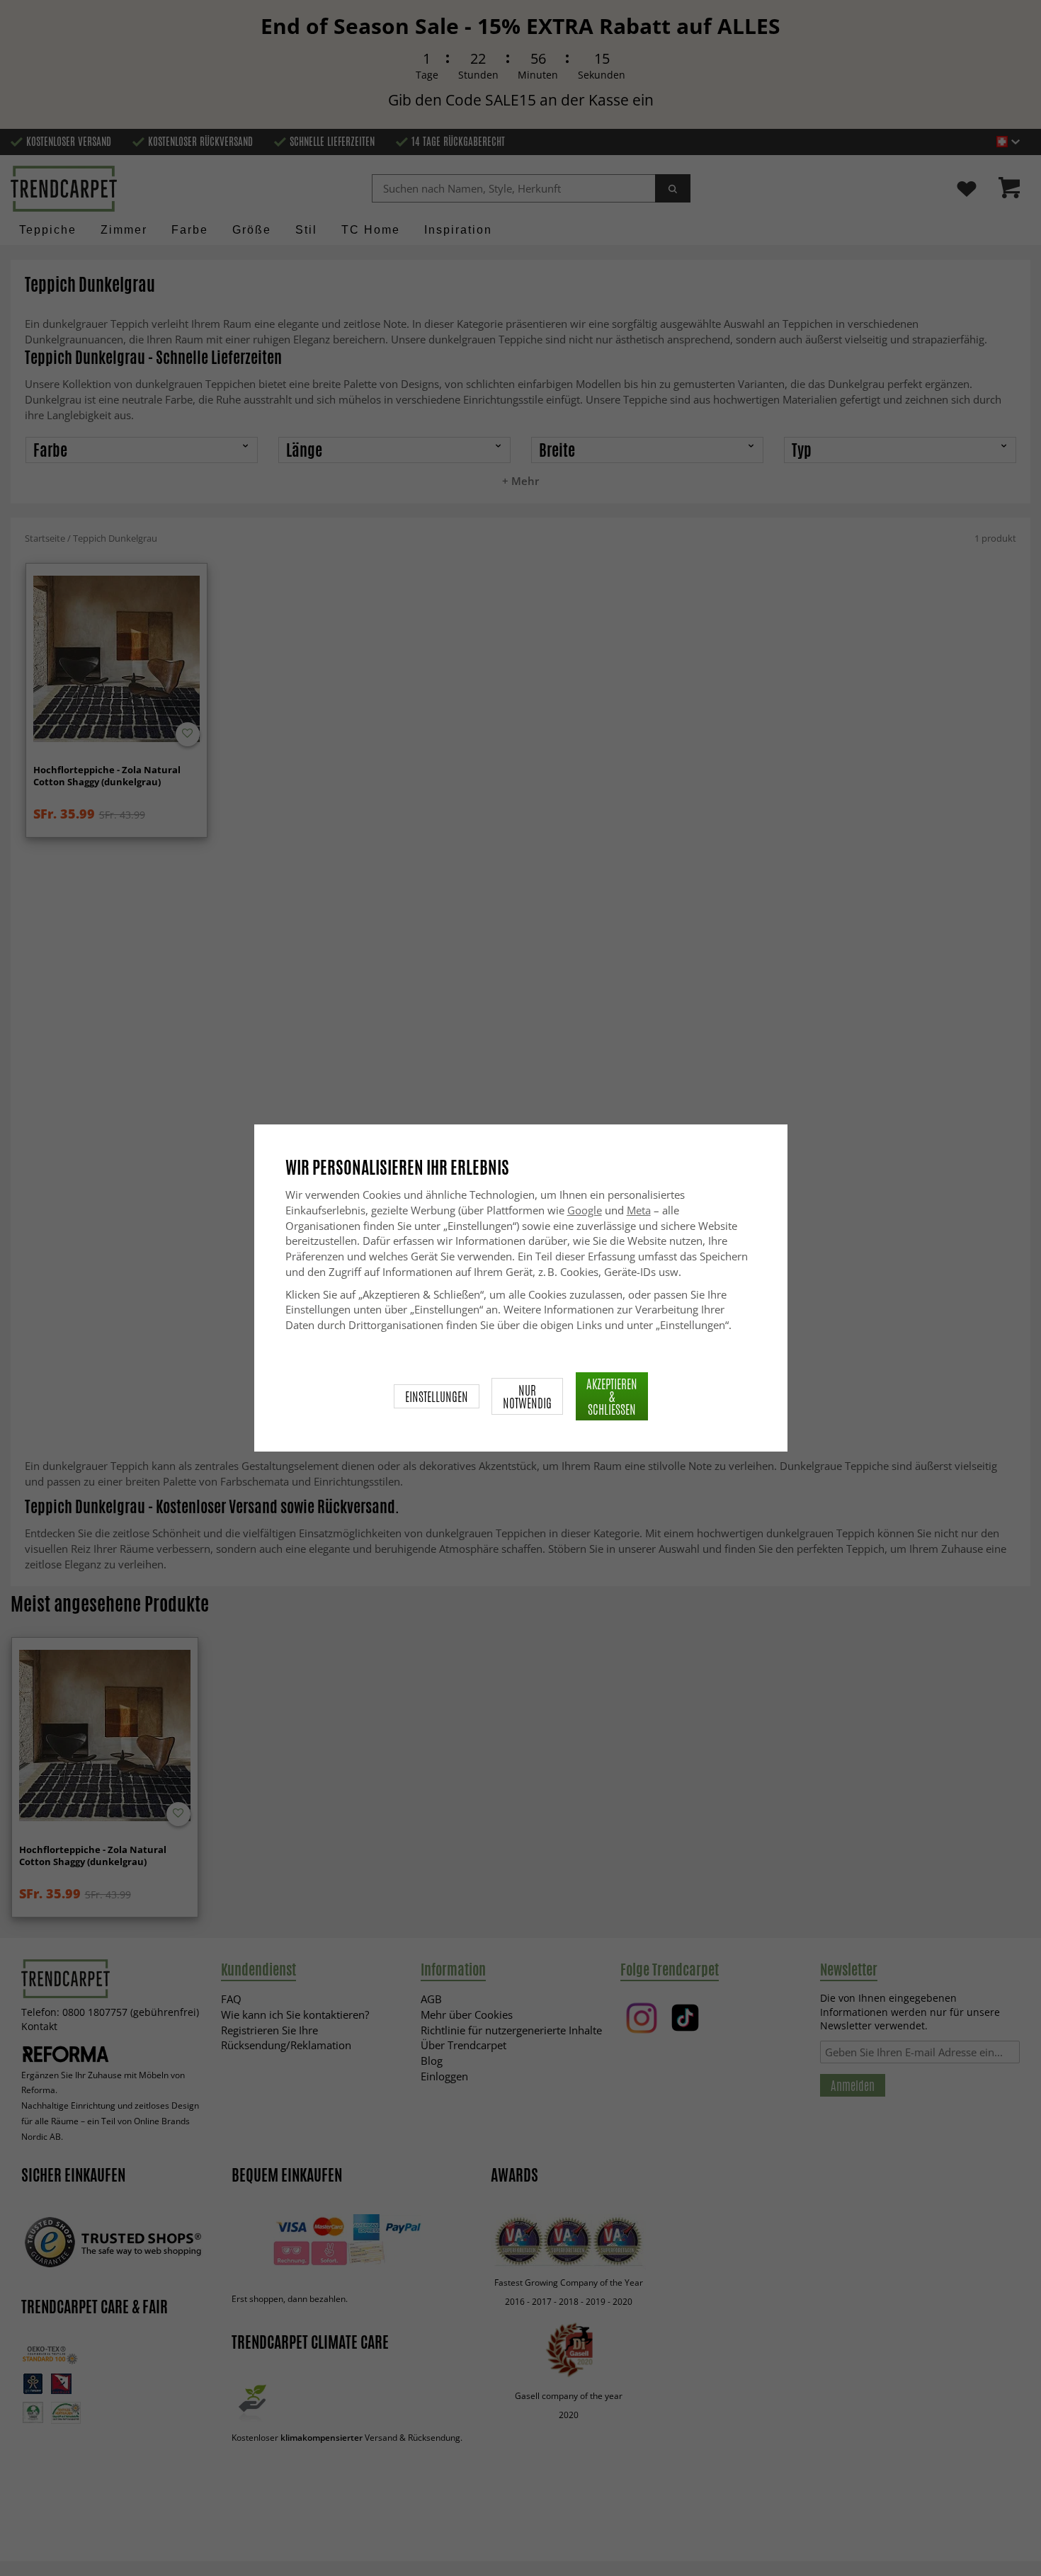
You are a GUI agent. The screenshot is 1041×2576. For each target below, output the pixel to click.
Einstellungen (437, 1396)
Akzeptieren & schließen (612, 1396)
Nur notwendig (527, 1396)
